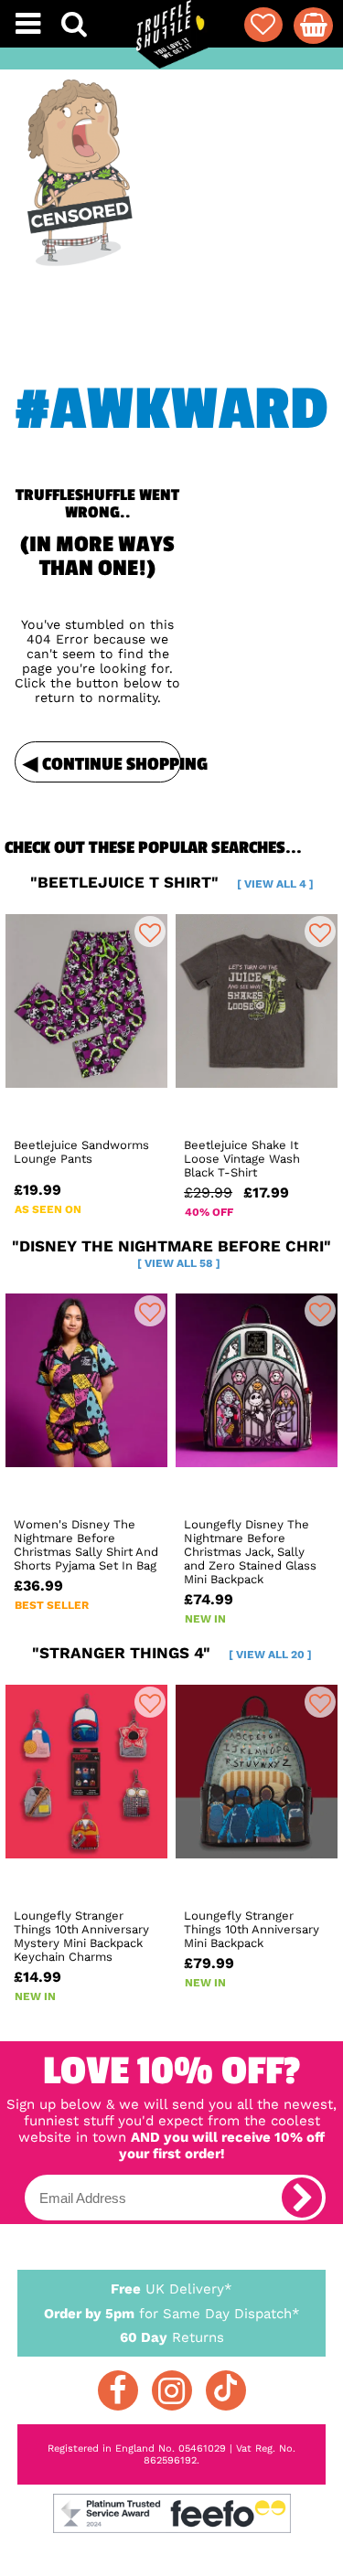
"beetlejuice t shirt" (172, 882)
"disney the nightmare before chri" (171, 1253)
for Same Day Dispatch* (172, 2314)
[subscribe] (302, 2198)
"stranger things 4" (172, 1653)
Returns (172, 2337)
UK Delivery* (171, 2289)
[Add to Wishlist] (150, 931)
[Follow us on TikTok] (226, 2390)
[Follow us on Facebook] (118, 2390)
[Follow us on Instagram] (172, 2390)
